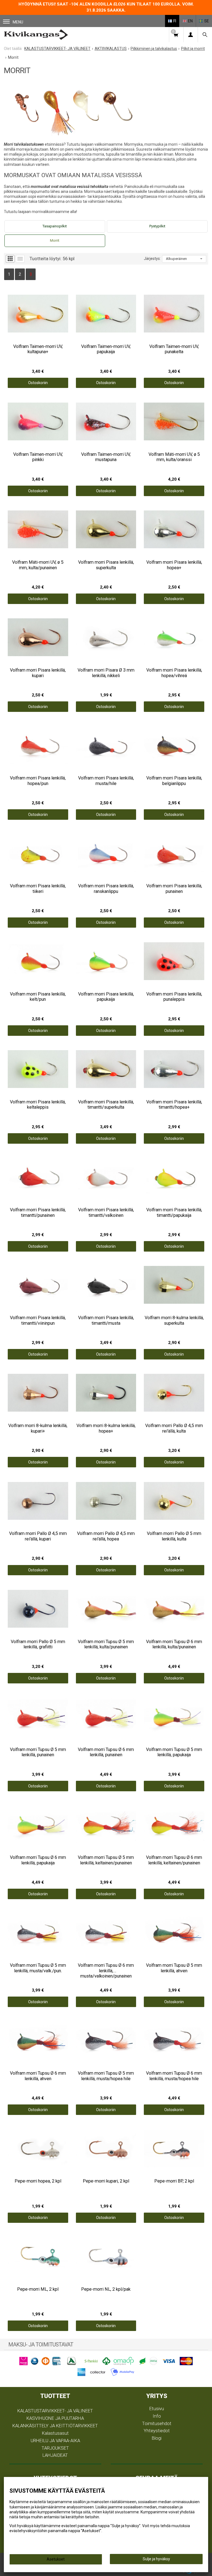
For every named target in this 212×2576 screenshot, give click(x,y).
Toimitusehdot (157, 2423)
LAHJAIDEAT (55, 2455)
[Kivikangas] (36, 35)
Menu (18, 22)
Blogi (157, 2438)
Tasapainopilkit (55, 226)
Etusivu (157, 2409)
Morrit (55, 240)
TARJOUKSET (55, 2448)
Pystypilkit (157, 226)
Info (157, 2416)
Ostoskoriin (38, 383)
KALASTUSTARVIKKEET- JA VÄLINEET (55, 2411)
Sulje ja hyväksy (156, 2559)
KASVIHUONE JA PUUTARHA (55, 2418)
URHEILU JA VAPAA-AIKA (55, 2441)
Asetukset (56, 2559)
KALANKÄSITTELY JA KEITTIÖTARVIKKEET (55, 2426)
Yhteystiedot (157, 2431)
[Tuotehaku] (205, 35)
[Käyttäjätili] (190, 35)
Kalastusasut (55, 2433)
